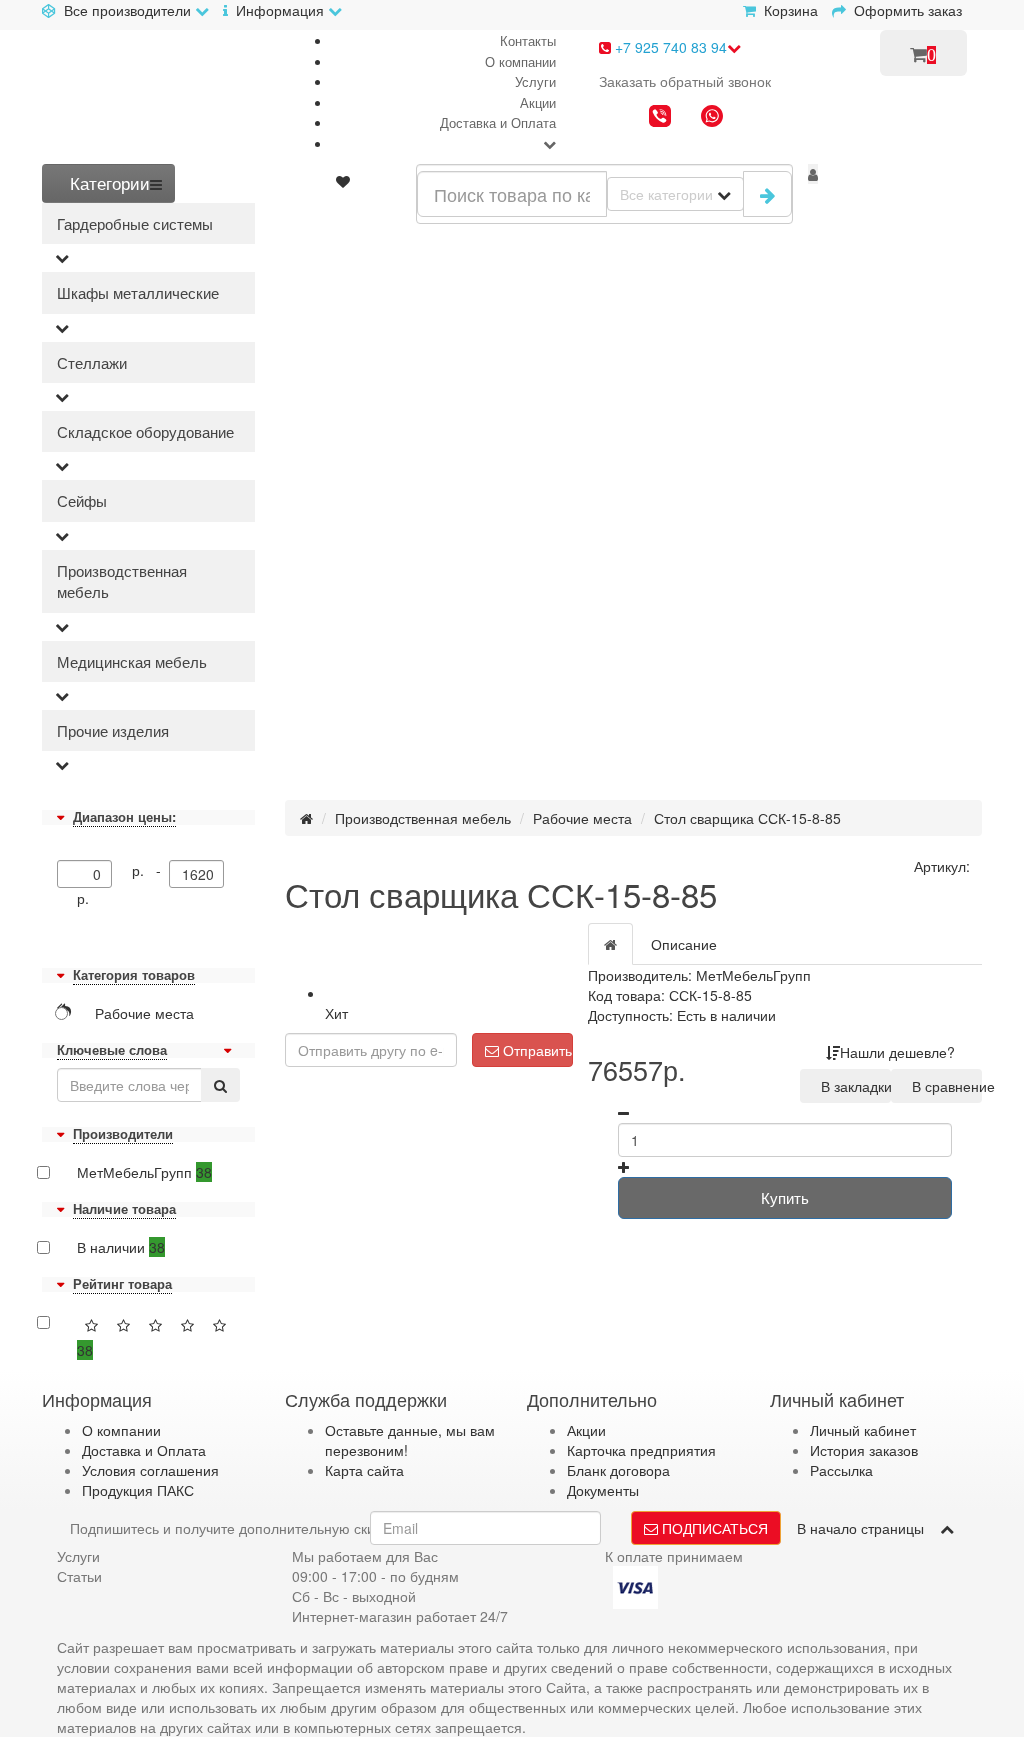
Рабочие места (582, 818)
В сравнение (943, 1086)
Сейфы (82, 500)
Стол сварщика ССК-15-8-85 (747, 818)
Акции (538, 102)
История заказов (864, 1450)
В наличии (121, 1247)
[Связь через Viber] (660, 118)
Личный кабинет (863, 1430)
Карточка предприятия (641, 1450)
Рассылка (841, 1470)
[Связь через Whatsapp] (712, 118)
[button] (813, 174)
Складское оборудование (145, 431)
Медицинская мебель (132, 661)
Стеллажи (92, 362)
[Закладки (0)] (343, 181)
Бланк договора (618, 1470)
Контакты (528, 40)
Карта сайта (364, 1470)
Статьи (79, 1576)
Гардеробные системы (135, 223)
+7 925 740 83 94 (669, 47)
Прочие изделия (113, 730)
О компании (520, 61)
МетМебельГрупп (144, 1172)
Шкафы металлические (138, 292)
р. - (150, 870)
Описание (684, 944)
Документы (603, 1490)
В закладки (852, 1086)
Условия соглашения (150, 1470)
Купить (785, 1197)
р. (83, 898)
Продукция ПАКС (138, 1490)
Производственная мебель (122, 581)
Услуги (535, 81)
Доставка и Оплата (498, 122)
